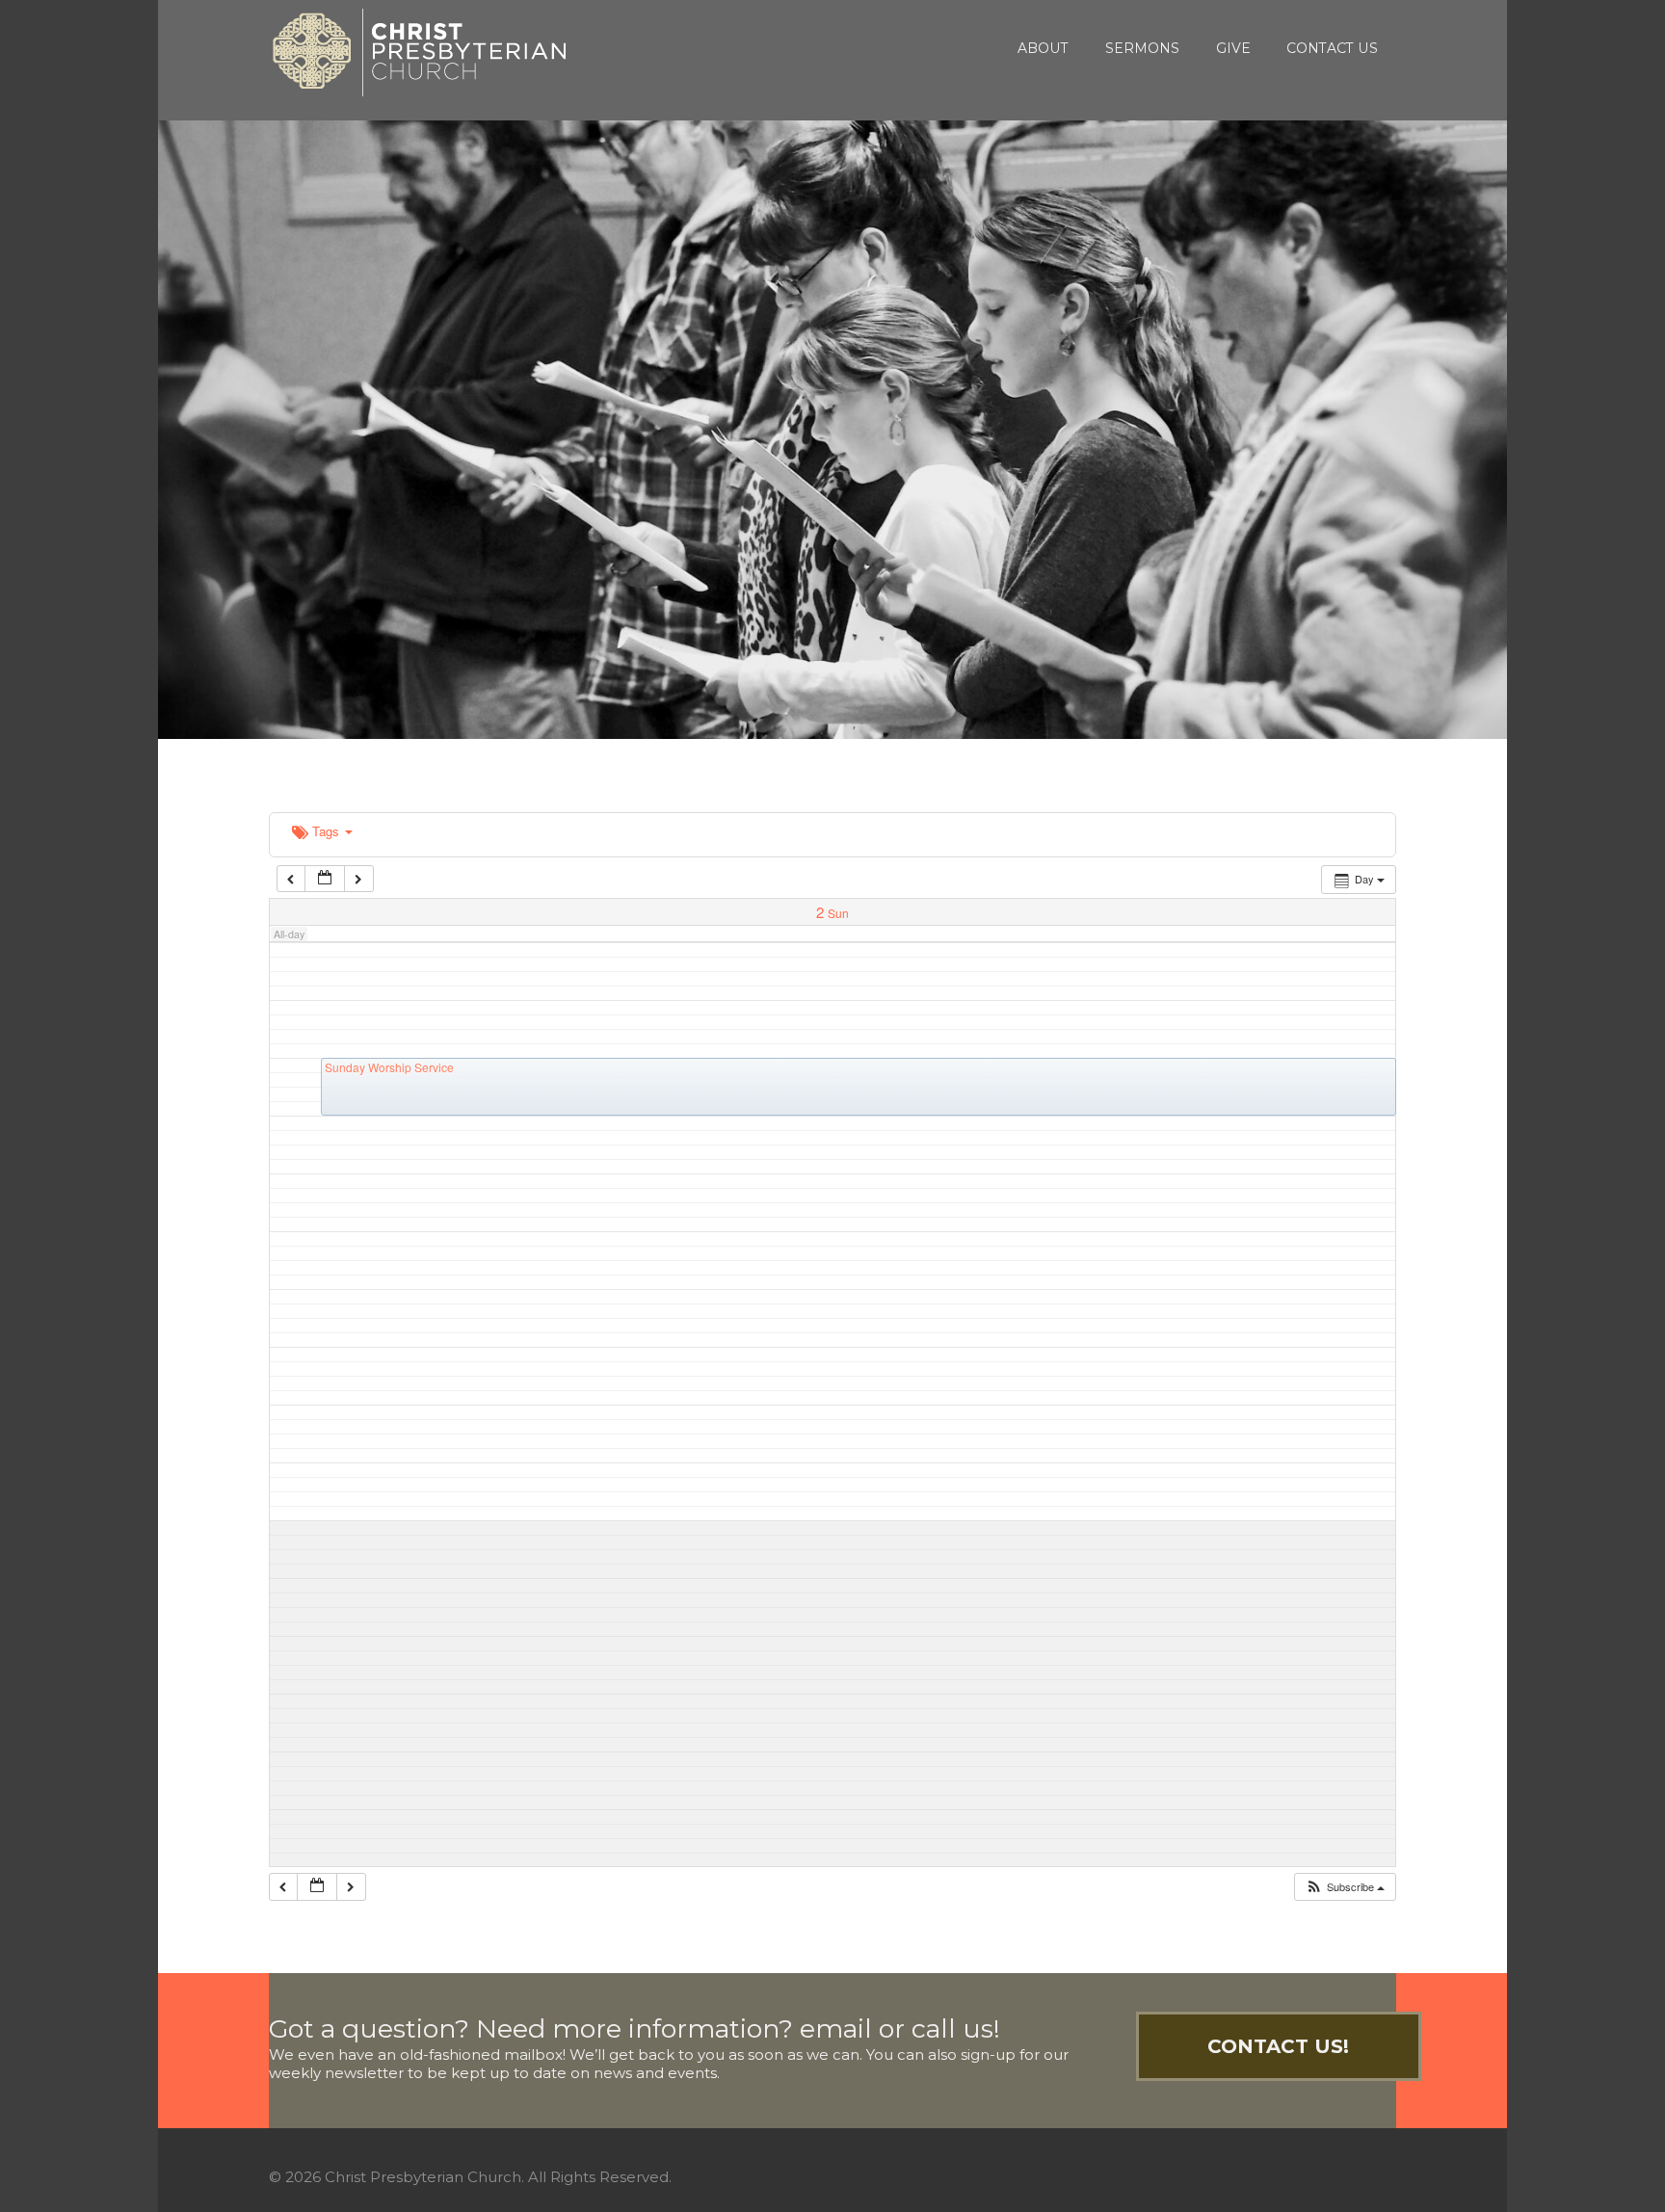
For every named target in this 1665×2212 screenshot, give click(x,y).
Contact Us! (1278, 2046)
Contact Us (1332, 48)
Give (1233, 48)
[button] (1345, 1887)
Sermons (1142, 48)
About (1043, 48)
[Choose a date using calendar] (325, 879)
